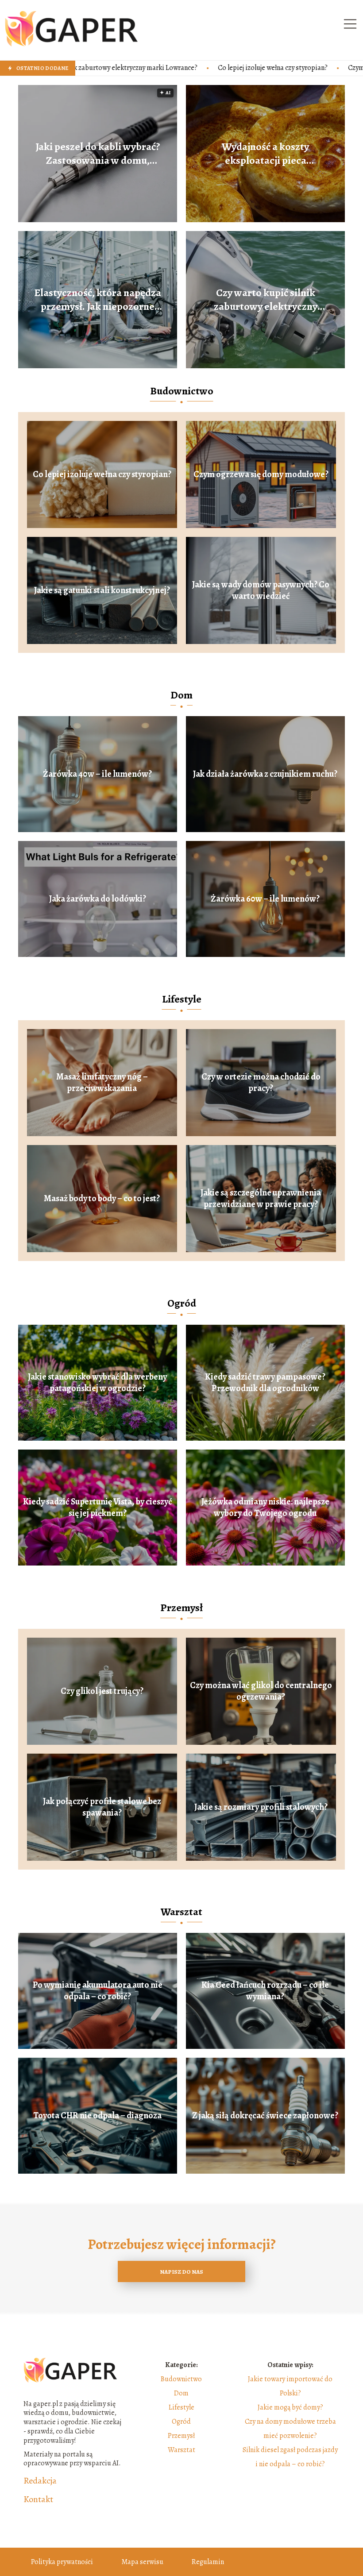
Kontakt (38, 2499)
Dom (181, 695)
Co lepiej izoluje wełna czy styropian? (147, 68)
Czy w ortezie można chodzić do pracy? (261, 1083)
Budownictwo (182, 391)
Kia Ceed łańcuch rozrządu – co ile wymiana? (265, 1991)
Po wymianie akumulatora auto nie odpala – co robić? (98, 1991)
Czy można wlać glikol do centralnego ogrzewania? (261, 1691)
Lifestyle (182, 999)
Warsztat (181, 1912)
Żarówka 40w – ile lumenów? (97, 774)
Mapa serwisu (142, 2562)
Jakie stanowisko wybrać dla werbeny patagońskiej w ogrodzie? (97, 1383)
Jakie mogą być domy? (290, 2407)
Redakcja (40, 2481)
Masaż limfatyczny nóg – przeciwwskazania (102, 1083)
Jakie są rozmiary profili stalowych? (261, 1807)
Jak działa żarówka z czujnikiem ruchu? (265, 774)
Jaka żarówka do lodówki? (98, 899)
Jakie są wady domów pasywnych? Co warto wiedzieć (261, 590)
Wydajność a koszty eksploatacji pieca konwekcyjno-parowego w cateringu (265, 154)
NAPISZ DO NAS (181, 2272)
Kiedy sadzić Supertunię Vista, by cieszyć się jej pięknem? (98, 1508)
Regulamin (208, 2562)
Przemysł (181, 1608)
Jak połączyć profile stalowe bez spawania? (102, 1807)
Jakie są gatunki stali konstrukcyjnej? (102, 590)
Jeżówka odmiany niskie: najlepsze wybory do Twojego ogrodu (265, 1508)
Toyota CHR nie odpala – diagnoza (97, 2116)
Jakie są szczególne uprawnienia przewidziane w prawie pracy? (261, 1199)
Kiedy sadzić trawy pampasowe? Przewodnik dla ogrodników (265, 1383)
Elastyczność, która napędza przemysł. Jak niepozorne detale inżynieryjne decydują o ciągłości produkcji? (98, 300)
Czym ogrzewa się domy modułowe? (276, 68)
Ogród (182, 1303)
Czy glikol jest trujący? (102, 1691)
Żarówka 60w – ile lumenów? (265, 899)
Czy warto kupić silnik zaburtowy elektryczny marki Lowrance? (266, 300)
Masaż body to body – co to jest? (102, 1199)
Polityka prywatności (62, 2562)
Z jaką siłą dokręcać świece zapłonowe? (265, 2116)
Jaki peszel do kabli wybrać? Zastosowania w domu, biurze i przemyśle (98, 154)
